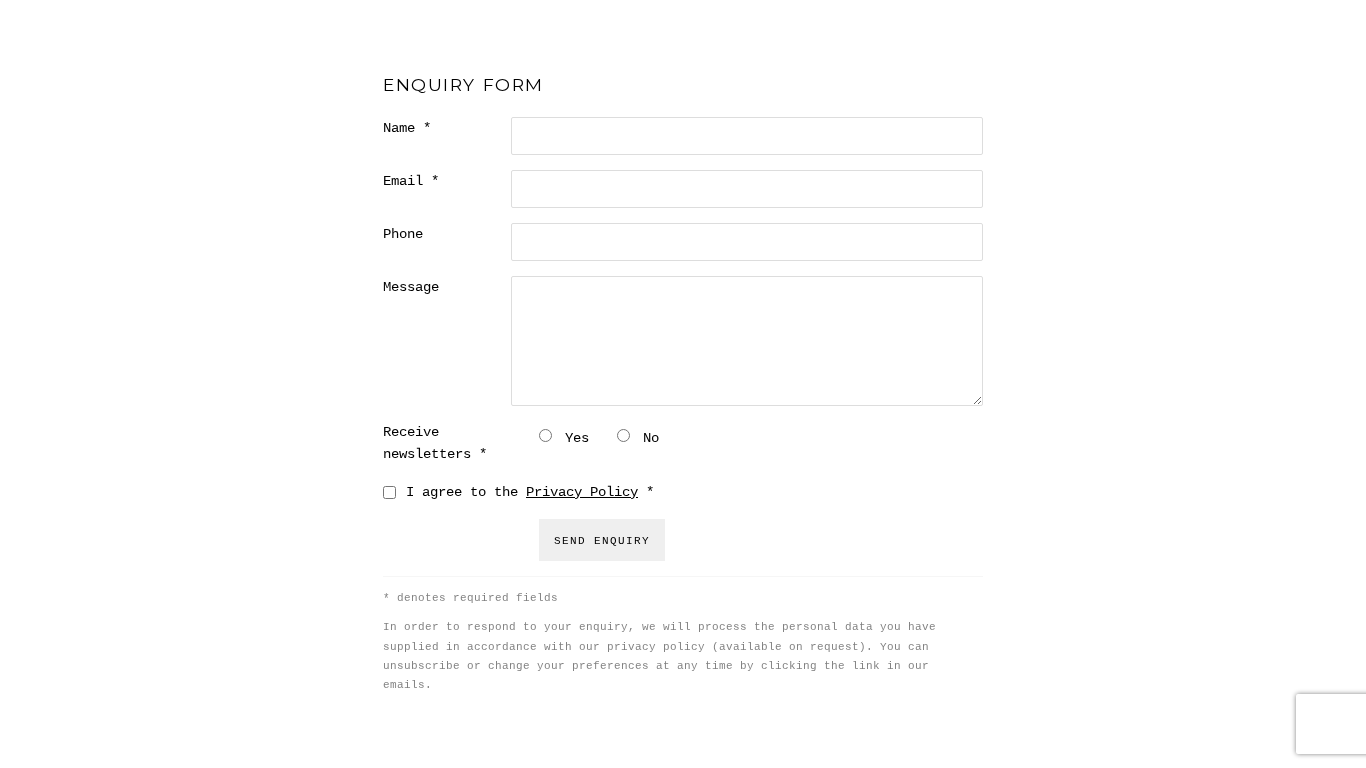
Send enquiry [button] (602, 541)
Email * (411, 181)
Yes (577, 438)
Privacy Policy (582, 492)
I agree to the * (530, 492)
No (651, 438)
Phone (403, 234)
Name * (407, 128)
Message (411, 287)
